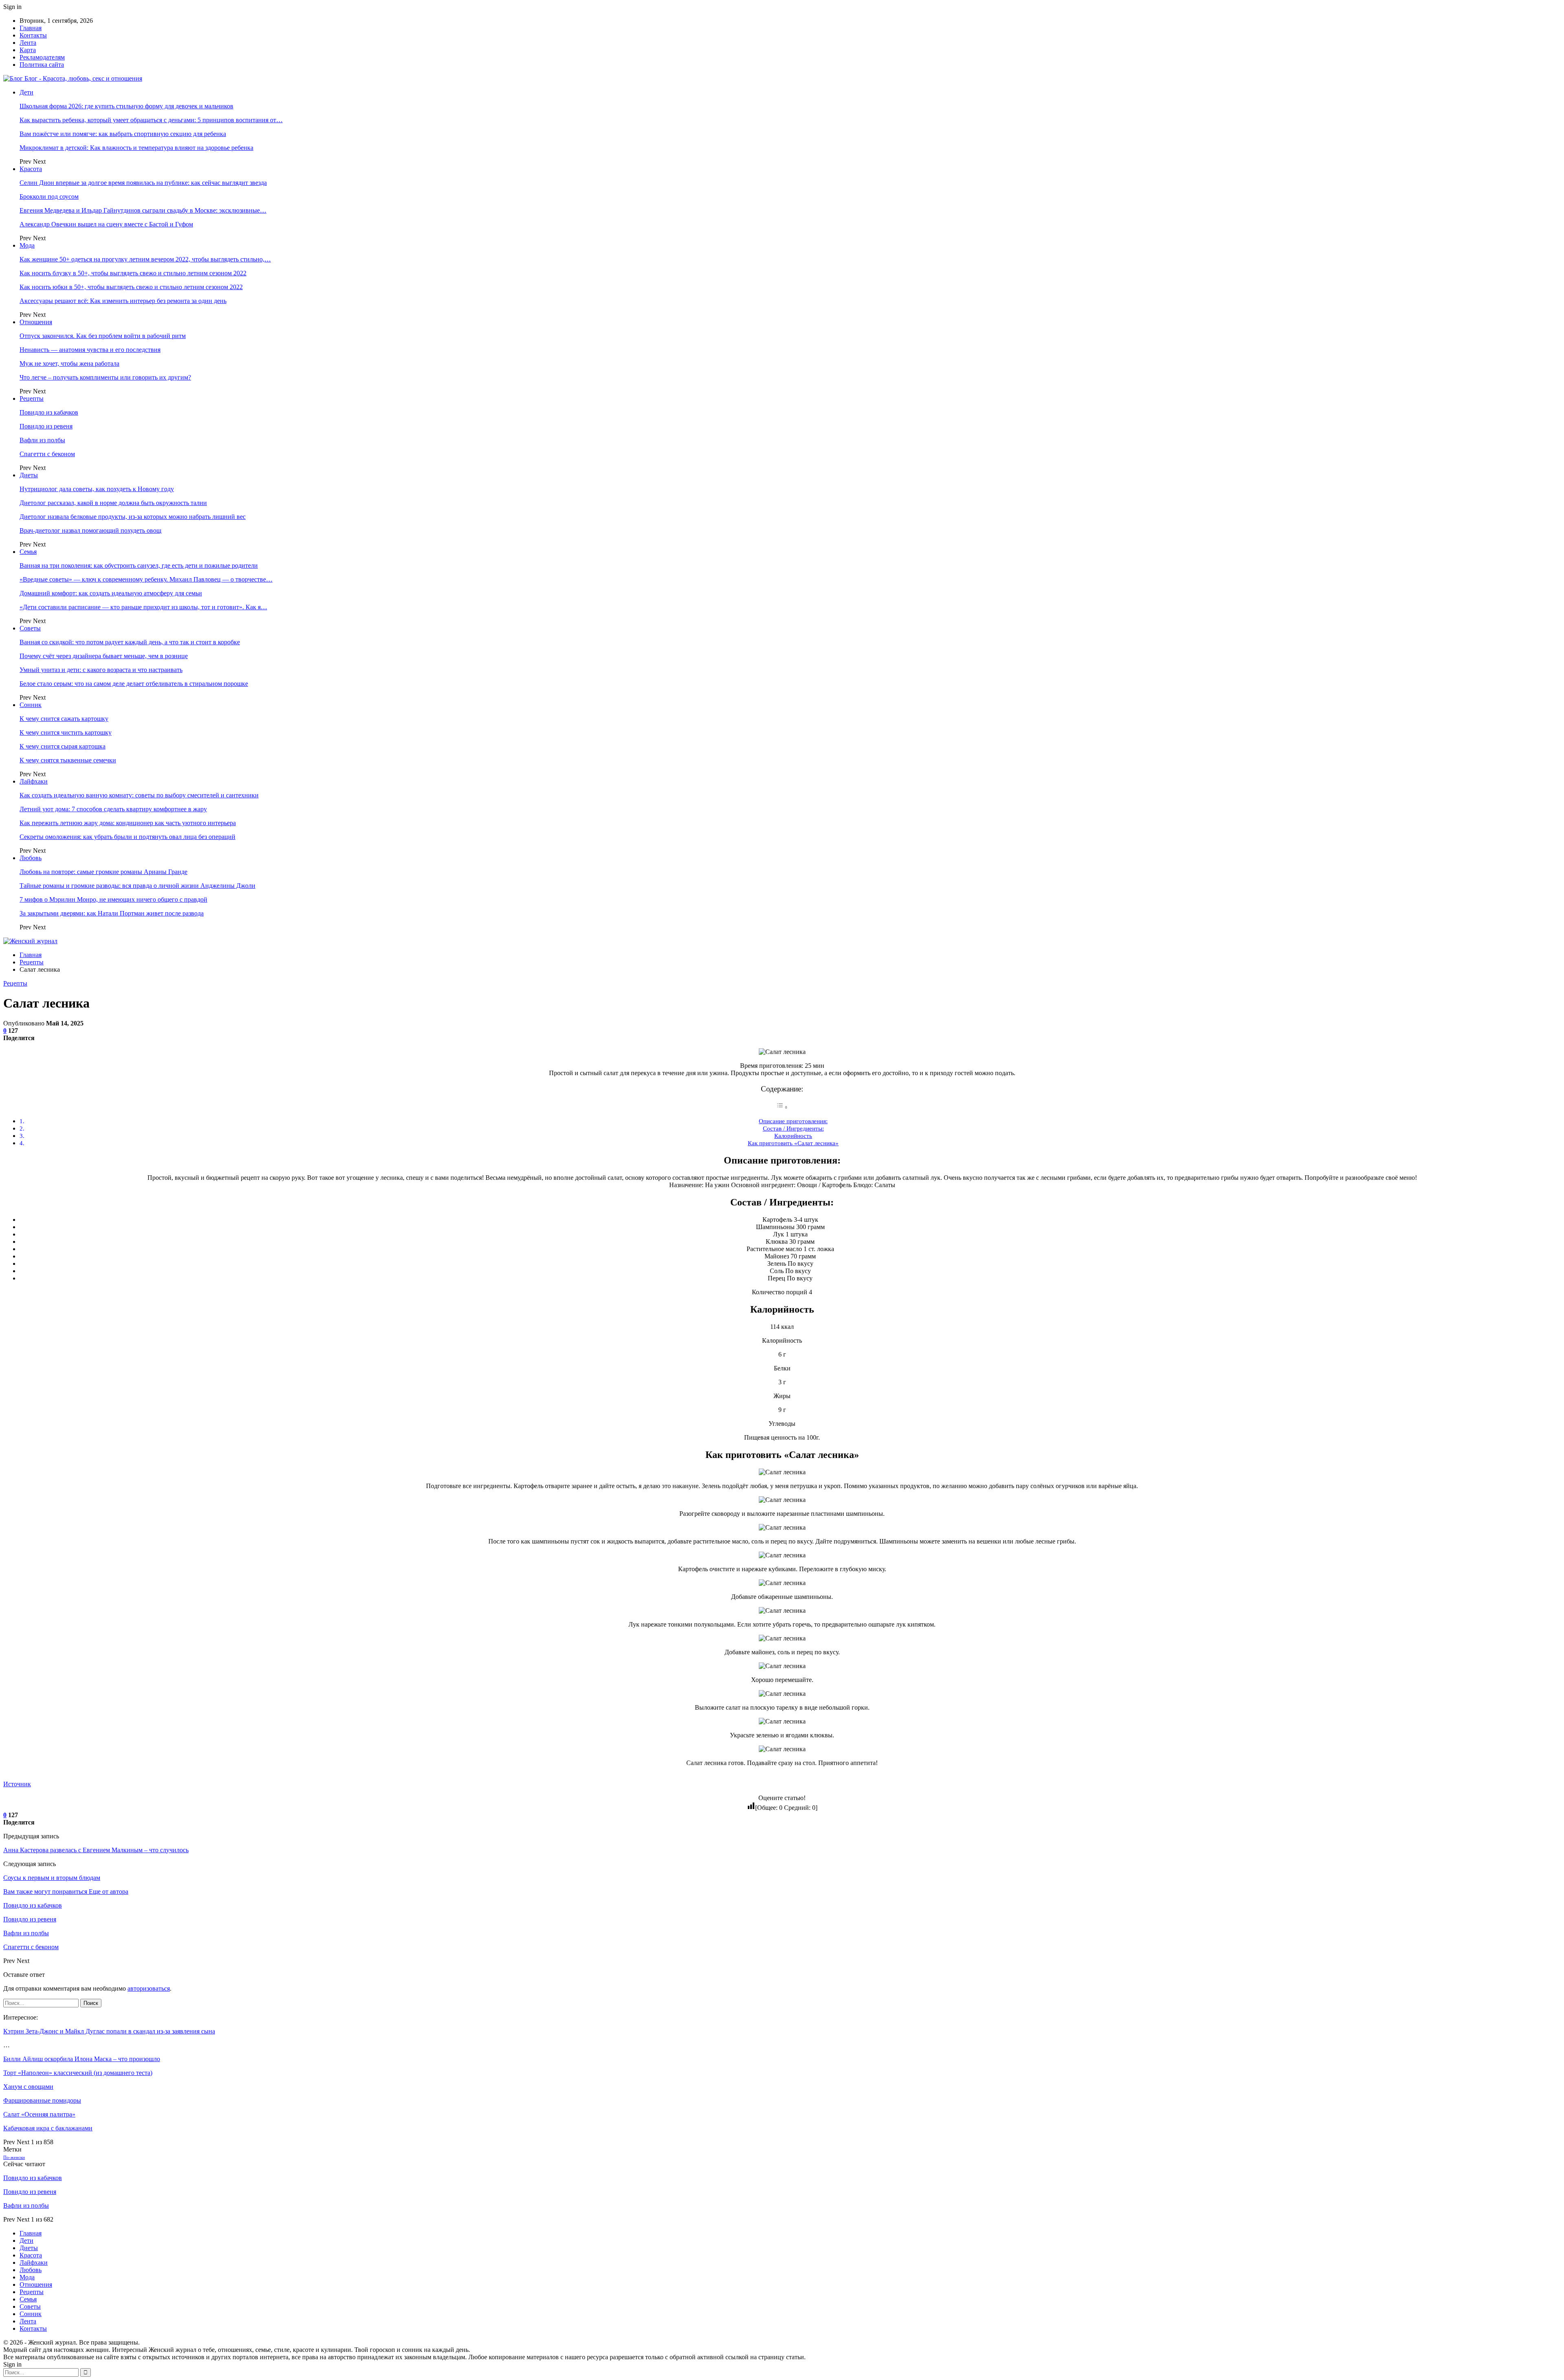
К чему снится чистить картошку (66, 732)
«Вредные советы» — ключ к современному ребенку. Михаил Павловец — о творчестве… (146, 579)
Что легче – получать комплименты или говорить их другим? (105, 377)
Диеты (29, 475)
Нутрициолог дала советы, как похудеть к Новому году (97, 489)
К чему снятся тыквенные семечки (68, 760)
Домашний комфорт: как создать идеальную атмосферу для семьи (111, 593)
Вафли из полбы (42, 440)
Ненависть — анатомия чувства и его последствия (90, 350)
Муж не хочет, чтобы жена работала (69, 363)
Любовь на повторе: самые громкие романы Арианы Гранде (103, 872)
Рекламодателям (42, 57)
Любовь (31, 858)
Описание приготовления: (793, 1121)
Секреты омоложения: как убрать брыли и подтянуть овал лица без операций (127, 837)
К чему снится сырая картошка (63, 746)
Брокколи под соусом (49, 197)
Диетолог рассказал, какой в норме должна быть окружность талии (113, 503)
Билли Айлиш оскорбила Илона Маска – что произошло (82, 2059)
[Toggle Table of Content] (782, 1107)
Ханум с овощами (28, 2087)
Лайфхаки (34, 781)
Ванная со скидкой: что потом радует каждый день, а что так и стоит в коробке (130, 642)
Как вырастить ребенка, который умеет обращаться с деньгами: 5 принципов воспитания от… (151, 120)
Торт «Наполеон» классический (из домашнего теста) (78, 2073)
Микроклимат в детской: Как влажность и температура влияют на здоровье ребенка (136, 148)
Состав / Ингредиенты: (793, 1128)
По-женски (14, 2157)
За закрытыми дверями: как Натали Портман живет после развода (112, 913)
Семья (28, 552)
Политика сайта (42, 65)
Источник (17, 1784)
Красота (31, 169)
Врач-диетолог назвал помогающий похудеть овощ (90, 530)
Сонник (31, 705)
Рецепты (32, 398)
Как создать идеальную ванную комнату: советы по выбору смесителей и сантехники (139, 795)
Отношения (36, 322)
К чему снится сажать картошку (64, 719)
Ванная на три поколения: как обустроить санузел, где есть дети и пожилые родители (139, 565)
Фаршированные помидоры (42, 2100)
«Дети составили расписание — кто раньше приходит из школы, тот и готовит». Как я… (143, 607)
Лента (28, 43)
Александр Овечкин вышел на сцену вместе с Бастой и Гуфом (106, 224)
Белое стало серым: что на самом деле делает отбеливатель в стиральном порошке (134, 684)
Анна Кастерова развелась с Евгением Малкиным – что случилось (96, 1850)
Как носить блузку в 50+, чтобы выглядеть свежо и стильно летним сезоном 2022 (133, 273)
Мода (27, 245)
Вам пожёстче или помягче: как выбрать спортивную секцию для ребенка (123, 134)
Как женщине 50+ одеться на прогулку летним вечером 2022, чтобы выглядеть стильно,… (145, 259)
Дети (26, 92)
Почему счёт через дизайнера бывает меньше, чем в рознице (104, 656)
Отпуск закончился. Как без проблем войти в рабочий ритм (103, 336)
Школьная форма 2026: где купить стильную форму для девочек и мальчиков (126, 106)
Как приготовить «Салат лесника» (793, 1143)
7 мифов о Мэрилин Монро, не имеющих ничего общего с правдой (113, 899)
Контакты (33, 35)
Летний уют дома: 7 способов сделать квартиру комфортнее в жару (113, 809)
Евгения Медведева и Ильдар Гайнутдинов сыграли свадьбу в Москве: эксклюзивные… (143, 210)
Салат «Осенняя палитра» (39, 2114)
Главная (31, 28)
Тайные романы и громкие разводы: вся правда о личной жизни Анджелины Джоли (137, 886)
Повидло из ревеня (46, 426)
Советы (30, 628)
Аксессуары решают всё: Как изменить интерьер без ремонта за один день (123, 301)
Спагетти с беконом (47, 454)
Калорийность (793, 1136)
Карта (28, 50)
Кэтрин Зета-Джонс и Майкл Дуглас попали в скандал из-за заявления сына (109, 2031)
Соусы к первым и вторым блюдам (52, 1878)
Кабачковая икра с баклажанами (48, 2128)
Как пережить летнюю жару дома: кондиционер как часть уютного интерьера (128, 823)
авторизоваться (149, 1988)
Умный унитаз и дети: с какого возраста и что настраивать (101, 670)
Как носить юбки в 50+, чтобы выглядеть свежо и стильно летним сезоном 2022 (131, 287)
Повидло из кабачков (49, 412)
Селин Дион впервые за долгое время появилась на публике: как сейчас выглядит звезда (143, 183)
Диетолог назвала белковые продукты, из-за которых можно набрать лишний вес (133, 517)
